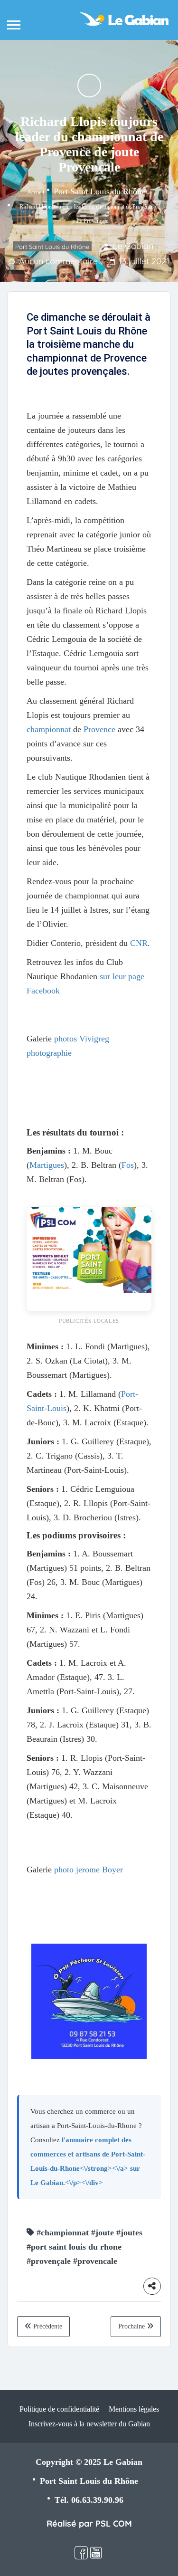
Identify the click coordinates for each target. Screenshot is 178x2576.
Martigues (47, 1165)
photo (64, 1870)
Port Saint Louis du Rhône (99, 191)
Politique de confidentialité (59, 2409)
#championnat (63, 2233)
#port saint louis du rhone (74, 2247)
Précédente (47, 2326)
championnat (49, 729)
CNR (139, 943)
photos (66, 1039)
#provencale (95, 2261)
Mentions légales (134, 2409)
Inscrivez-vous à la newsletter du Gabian (89, 2424)
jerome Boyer (99, 1870)
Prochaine (132, 2326)
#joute (103, 2233)
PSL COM (114, 2524)
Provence (99, 729)
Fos (128, 1165)
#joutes (129, 2233)
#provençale (49, 2261)
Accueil (36, 192)
